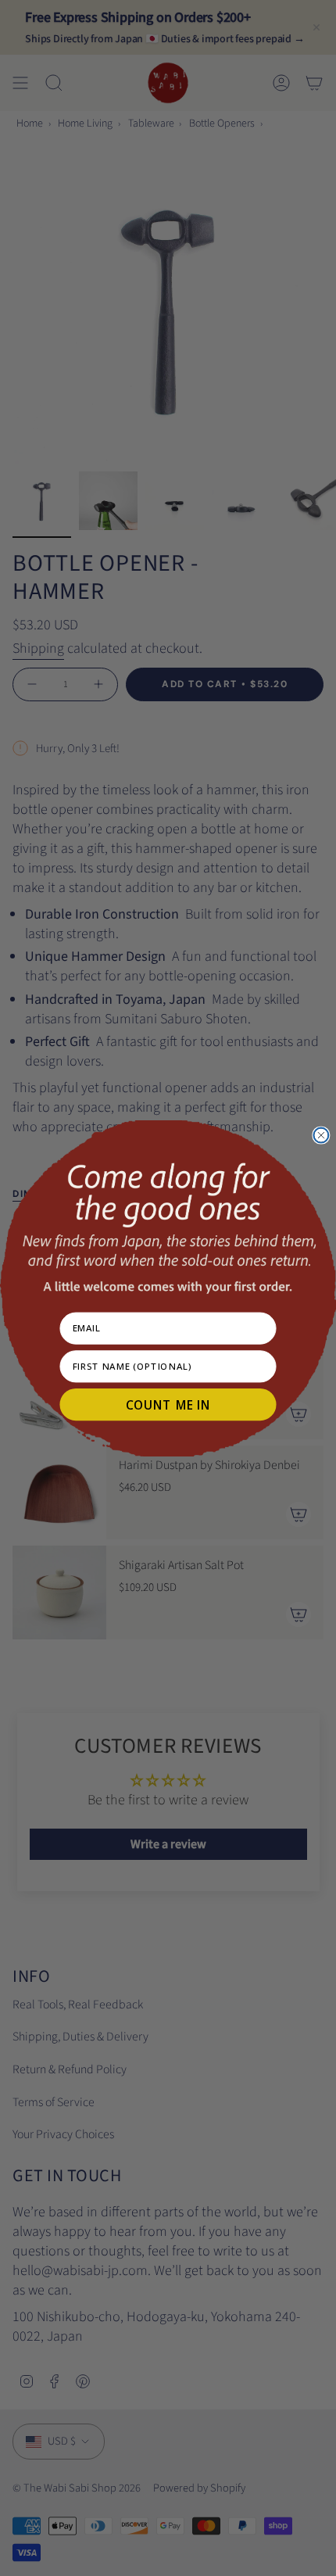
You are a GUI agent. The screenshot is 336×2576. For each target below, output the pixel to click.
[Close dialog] (321, 1135)
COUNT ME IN (168, 1404)
